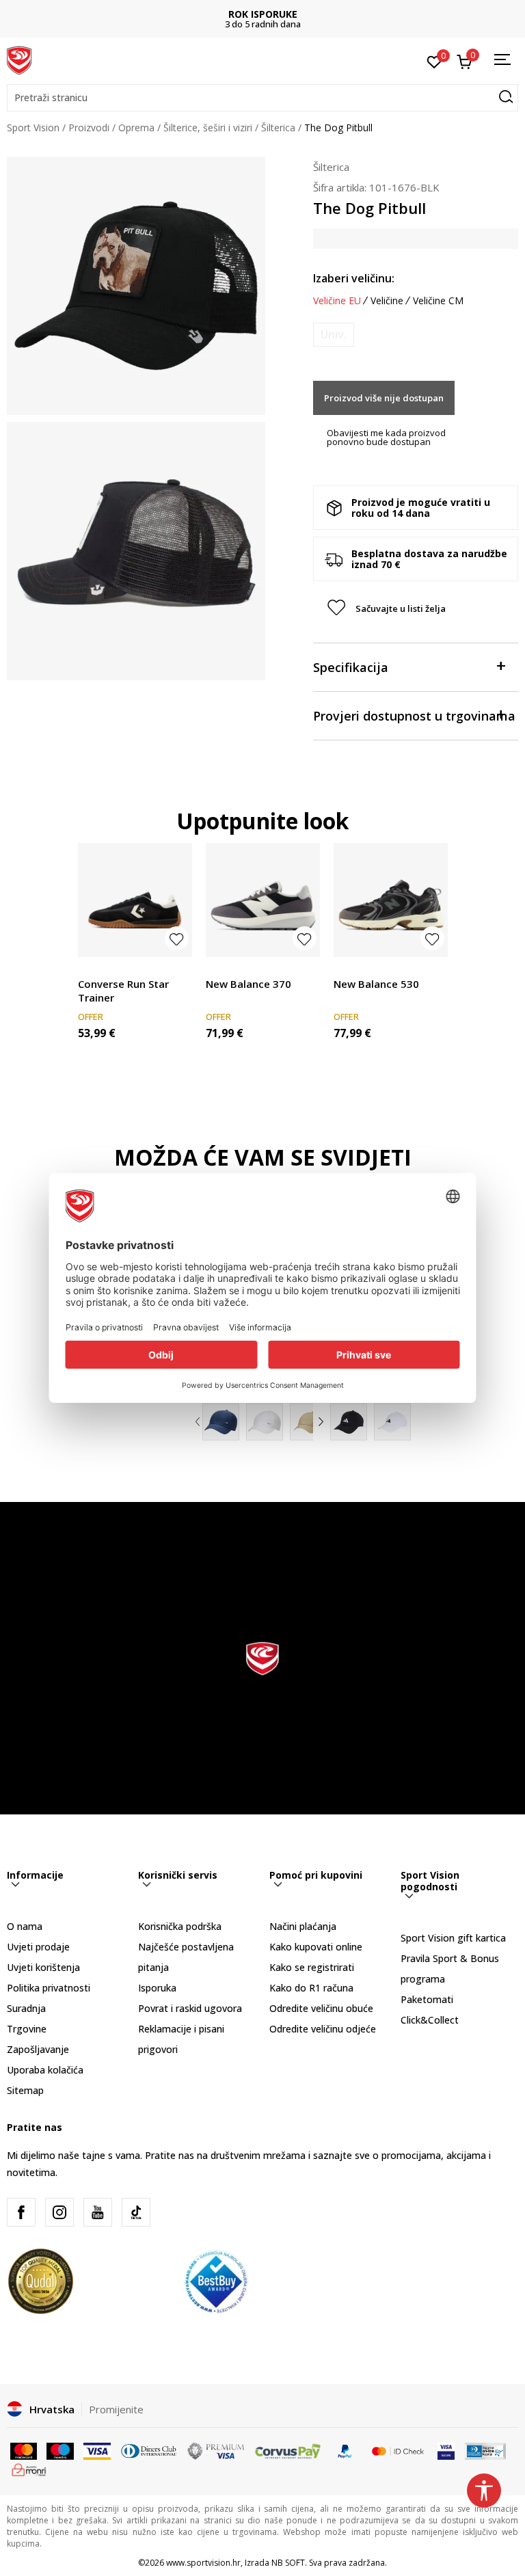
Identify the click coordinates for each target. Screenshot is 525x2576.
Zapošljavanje (38, 2049)
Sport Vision (33, 128)
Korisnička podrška (180, 1926)
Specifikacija (351, 667)
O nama (25, 1926)
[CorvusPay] (288, 2450)
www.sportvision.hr (203, 2563)
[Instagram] (59, 2212)
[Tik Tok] (136, 2212)
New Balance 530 (376, 984)
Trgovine (27, 2029)
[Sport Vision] (19, 59)
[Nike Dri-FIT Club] (221, 1422)
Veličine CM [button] (438, 301)
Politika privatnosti (49, 1988)
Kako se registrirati (312, 1967)
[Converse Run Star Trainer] (135, 900)
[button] (262, 98)
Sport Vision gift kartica (453, 1938)
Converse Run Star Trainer (123, 991)
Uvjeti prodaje (38, 1947)
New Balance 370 (248, 984)
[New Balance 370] (263, 900)
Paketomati (427, 1999)
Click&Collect (430, 2020)
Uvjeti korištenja (43, 1967)
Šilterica (278, 128)
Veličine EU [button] (337, 301)
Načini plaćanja (303, 1926)
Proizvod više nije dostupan (384, 398)
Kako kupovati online (316, 1947)
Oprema (136, 128)
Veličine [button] (387, 301)
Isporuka (157, 1988)
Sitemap (25, 2090)
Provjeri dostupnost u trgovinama (414, 716)
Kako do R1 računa (311, 1988)
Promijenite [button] (116, 2409)
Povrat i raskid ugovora (190, 2008)
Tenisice (96, 968)
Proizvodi (89, 128)
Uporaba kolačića (45, 2070)
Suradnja (26, 2008)
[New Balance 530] (391, 900)
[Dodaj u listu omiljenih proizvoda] (177, 938)
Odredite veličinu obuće (321, 2008)
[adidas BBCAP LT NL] (392, 1422)
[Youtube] (98, 2212)
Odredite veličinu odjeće (323, 2029)
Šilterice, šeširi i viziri (208, 128)
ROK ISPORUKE (263, 14)
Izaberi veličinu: (354, 278)
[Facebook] (21, 2212)
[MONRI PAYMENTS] (29, 2469)
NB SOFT (288, 2563)
